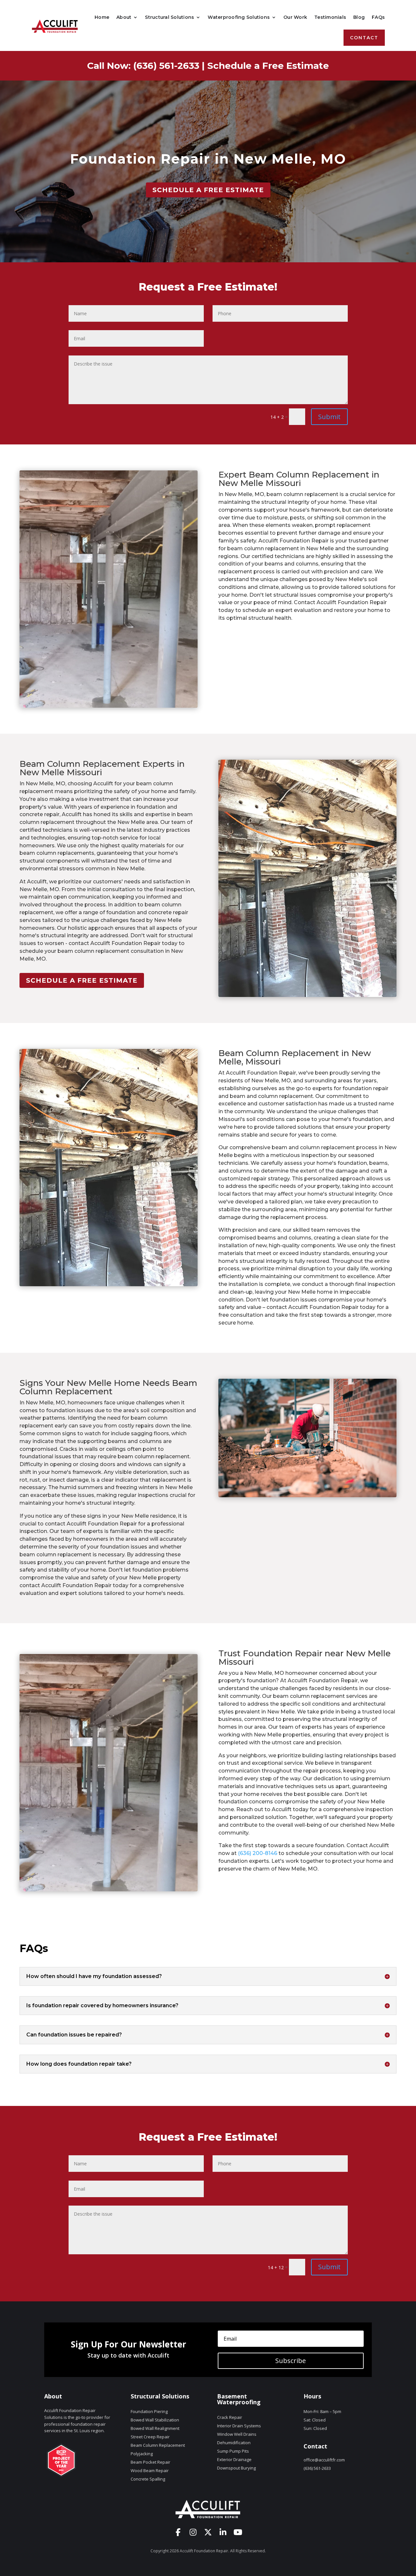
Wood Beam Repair (150, 2470)
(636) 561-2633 (317, 2468)
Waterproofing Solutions (239, 17)
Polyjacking (142, 2454)
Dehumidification (234, 2443)
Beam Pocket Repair (150, 2462)
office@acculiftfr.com (324, 2460)
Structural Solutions (169, 17)
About (124, 17)
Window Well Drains (237, 2434)
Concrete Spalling (148, 2479)
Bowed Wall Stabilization (155, 2420)
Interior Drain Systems (239, 2426)
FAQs (378, 17)
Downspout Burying (236, 2468)
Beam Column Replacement (158, 2445)
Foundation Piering (149, 2411)
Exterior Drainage (234, 2459)
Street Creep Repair (150, 2437)
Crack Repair (230, 2417)
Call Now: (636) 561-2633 (143, 66)
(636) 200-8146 (258, 1853)
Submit (329, 417)
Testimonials (330, 17)
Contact (364, 38)
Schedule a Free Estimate (268, 66)
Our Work (295, 17)
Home (102, 17)
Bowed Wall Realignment (155, 2428)
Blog (359, 17)
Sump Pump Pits (233, 2451)
